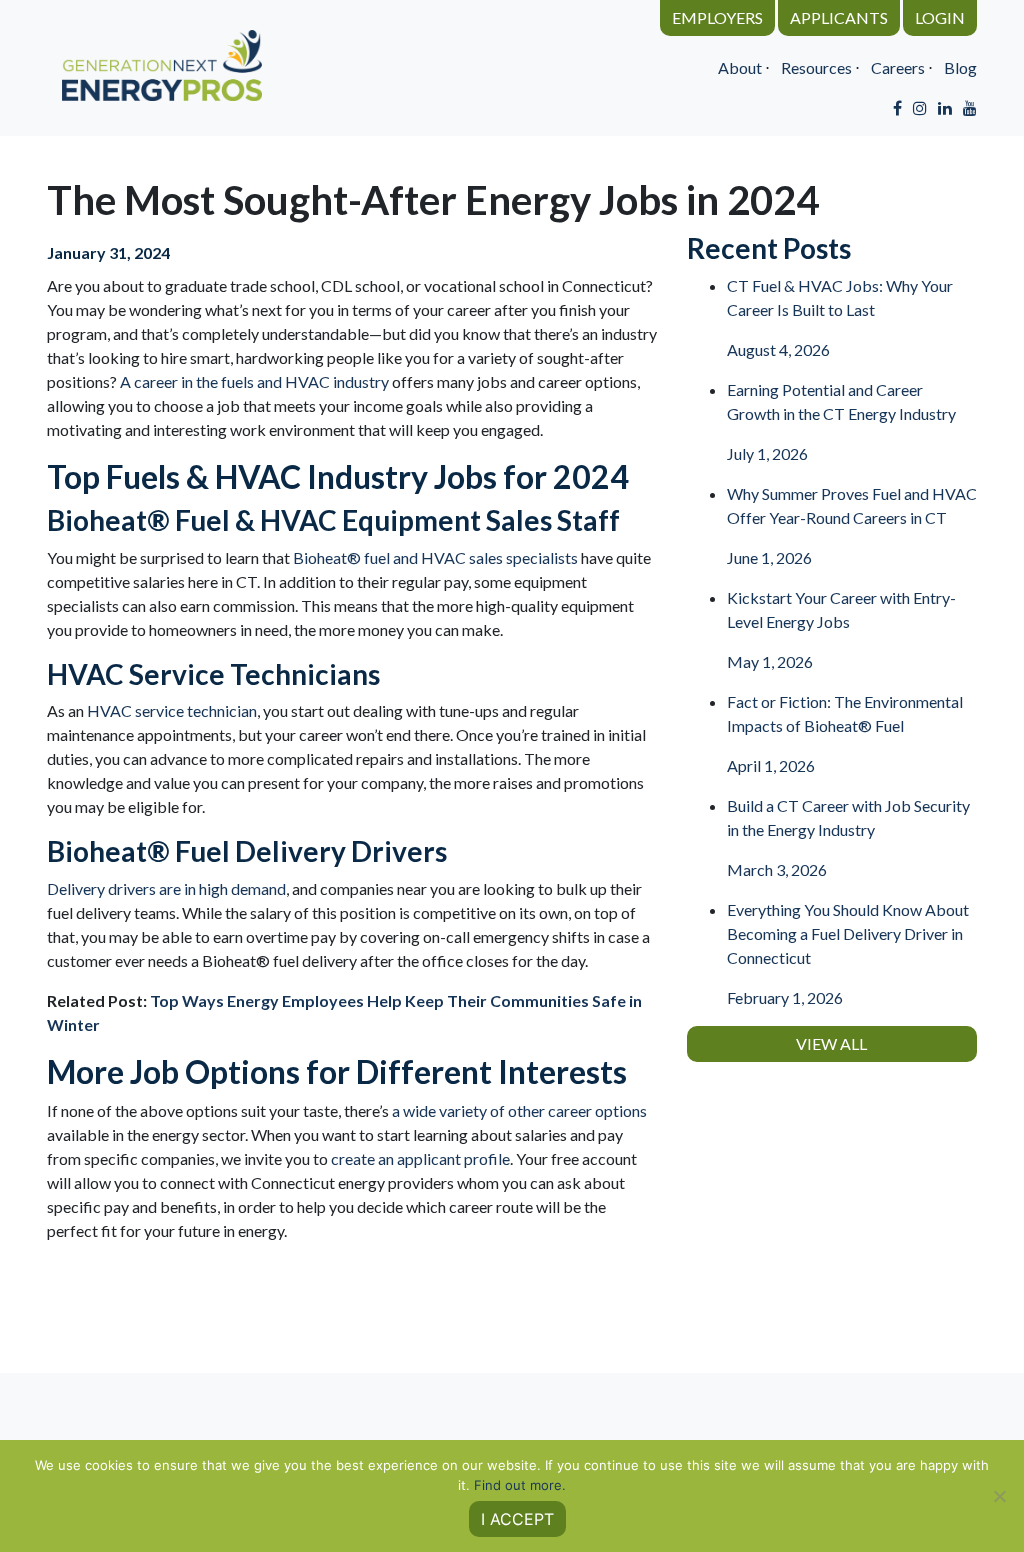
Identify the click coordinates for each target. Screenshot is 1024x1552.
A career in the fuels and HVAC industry (254, 381)
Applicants (839, 17)
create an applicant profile (420, 1158)
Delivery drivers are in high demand (166, 888)
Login (940, 17)
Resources (816, 67)
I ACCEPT (517, 1519)
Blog (960, 67)
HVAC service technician (172, 710)
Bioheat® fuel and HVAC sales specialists (435, 557)
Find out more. (520, 1485)
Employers (717, 17)
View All (831, 1043)
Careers (898, 67)
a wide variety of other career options (519, 1110)
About (740, 67)
